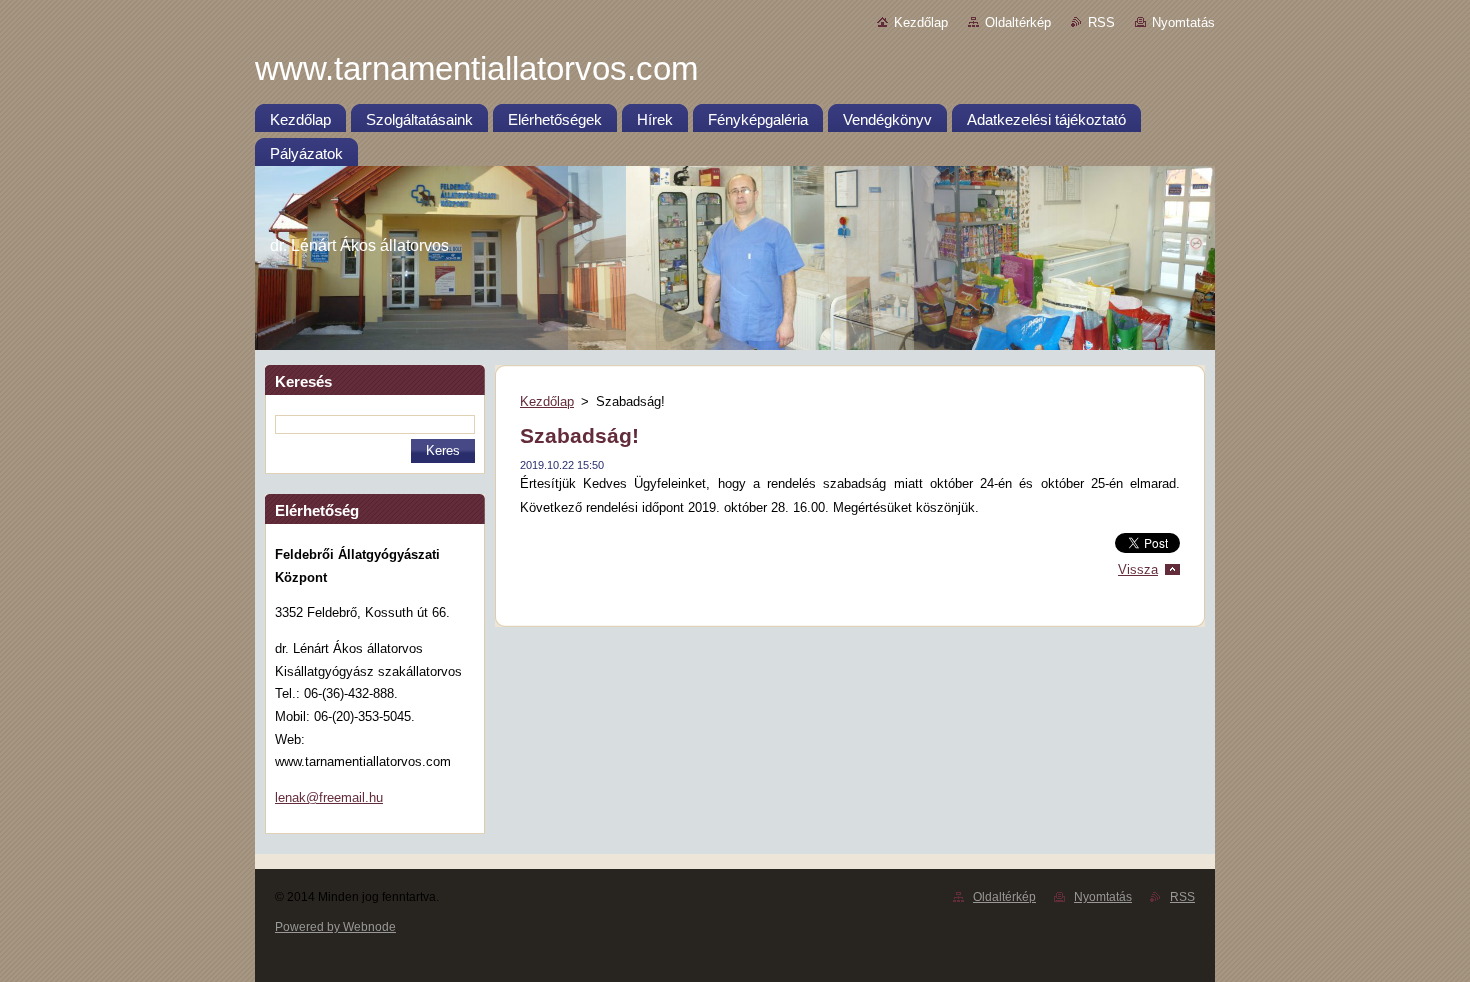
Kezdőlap (921, 22)
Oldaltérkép (1018, 22)
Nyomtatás (1183, 22)
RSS (1101, 22)
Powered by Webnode (335, 927)
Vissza (1138, 569)
